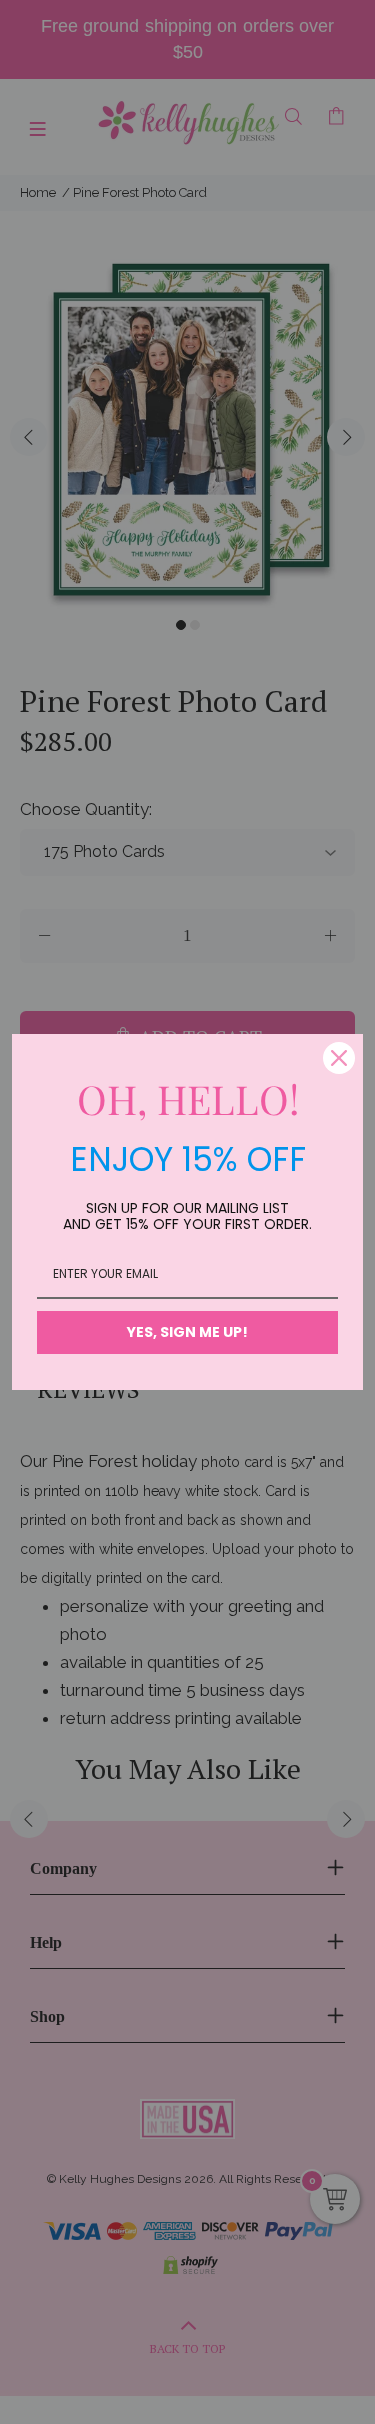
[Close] (339, 1058)
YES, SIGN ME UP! (187, 1332)
